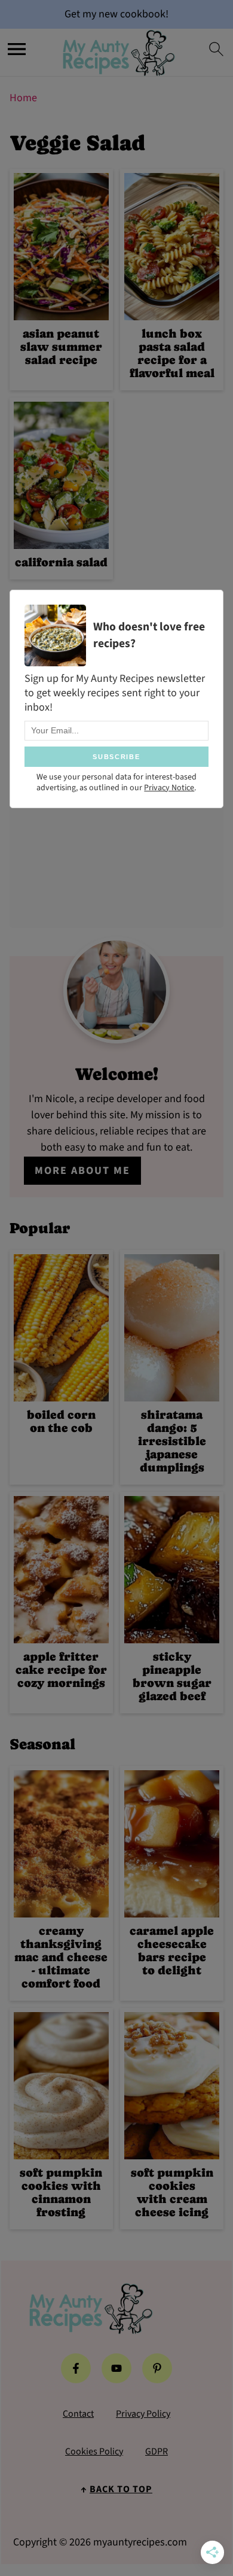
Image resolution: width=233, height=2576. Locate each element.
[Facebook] (76, 2368)
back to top (121, 2489)
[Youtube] (116, 2368)
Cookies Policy (94, 2451)
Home (23, 98)
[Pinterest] (157, 2368)
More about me (82, 1171)
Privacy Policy (143, 2414)
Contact (78, 2414)
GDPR (157, 2451)
